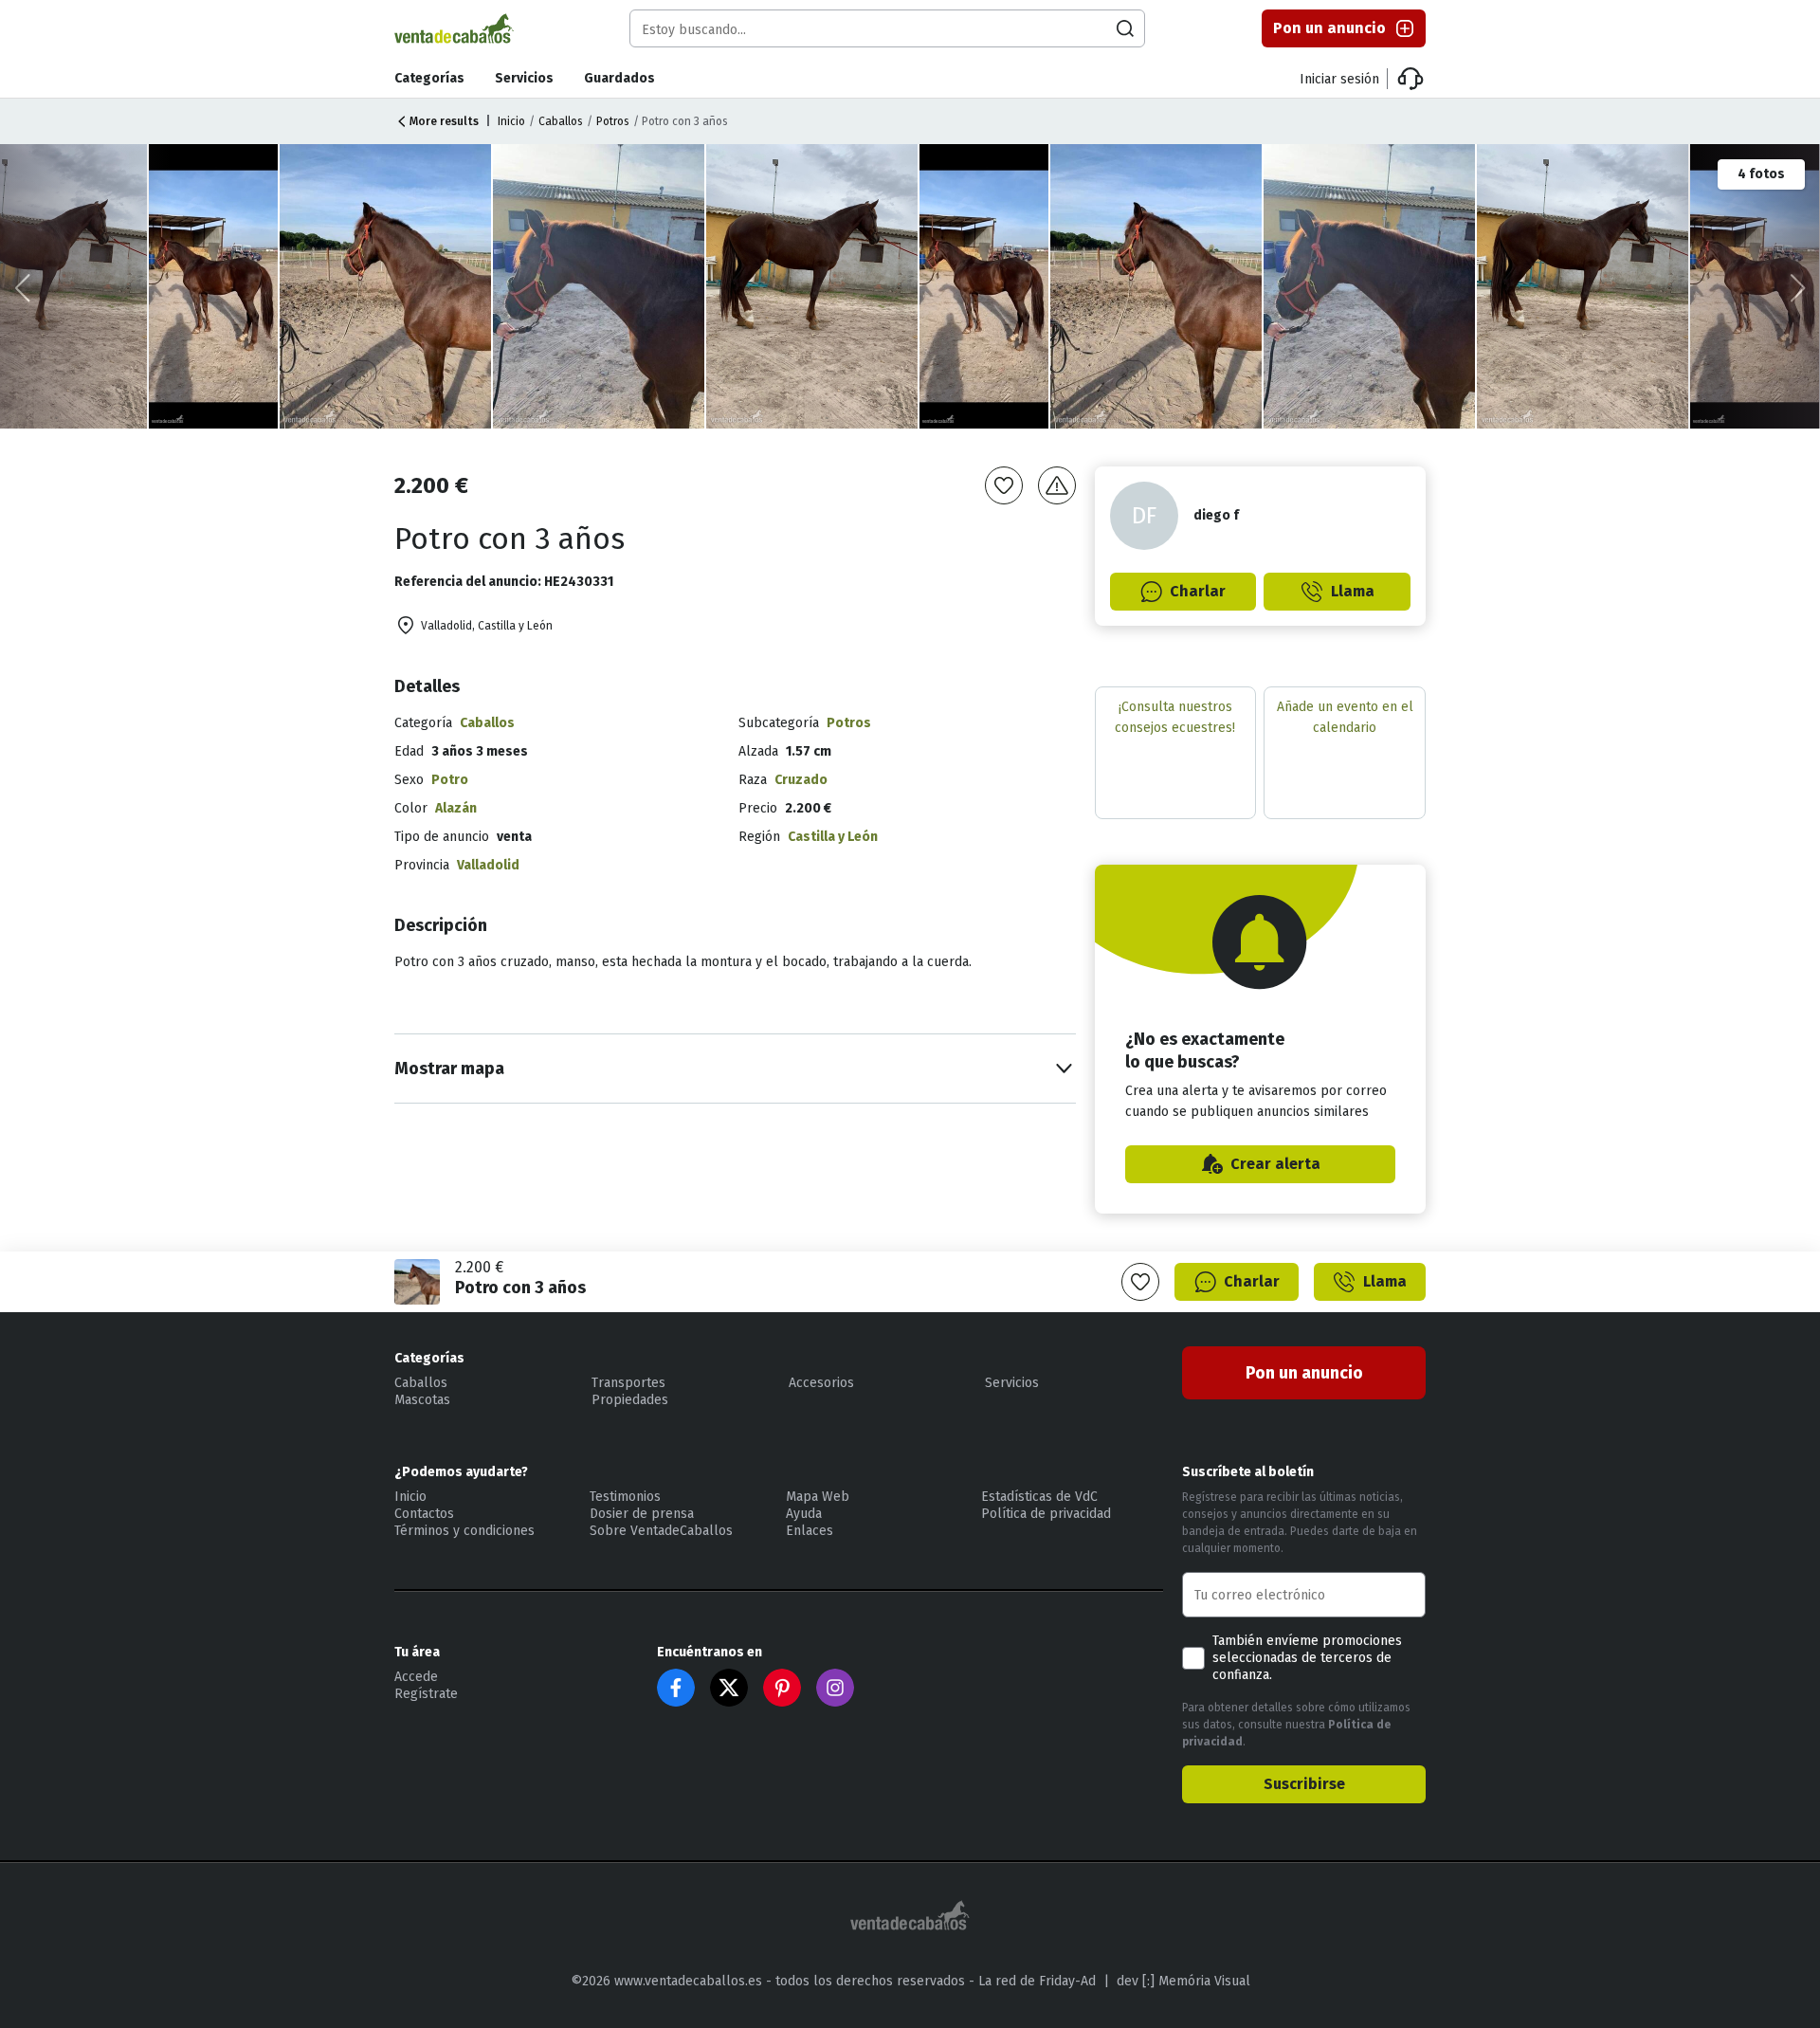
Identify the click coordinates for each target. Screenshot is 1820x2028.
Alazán (456, 808)
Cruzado (801, 780)
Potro (450, 780)
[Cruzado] (600, 286)
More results (444, 121)
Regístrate (426, 1694)
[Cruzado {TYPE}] (813, 286)
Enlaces (810, 1531)
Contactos (424, 1514)
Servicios (524, 78)
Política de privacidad (1046, 1514)
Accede (416, 1677)
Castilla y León (833, 837)
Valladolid (488, 865)
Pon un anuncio (1329, 28)
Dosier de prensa (642, 1514)
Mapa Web (818, 1497)
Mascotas (422, 1400)
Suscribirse (1304, 1784)
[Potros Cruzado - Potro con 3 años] (215, 286)
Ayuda (804, 1514)
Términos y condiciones (464, 1531)
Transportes (628, 1383)
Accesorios (821, 1383)
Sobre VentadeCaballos (661, 1531)
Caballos (561, 121)
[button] (1798, 288)
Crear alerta (1275, 1164)
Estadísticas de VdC (1039, 1497)
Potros (613, 121)
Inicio (511, 121)
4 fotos (1761, 174)
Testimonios (625, 1497)
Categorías (429, 78)
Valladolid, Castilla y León (487, 626)
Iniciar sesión (1339, 79)
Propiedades (630, 1400)
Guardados (619, 78)
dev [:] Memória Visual (1183, 1981)
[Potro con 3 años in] (386, 286)
